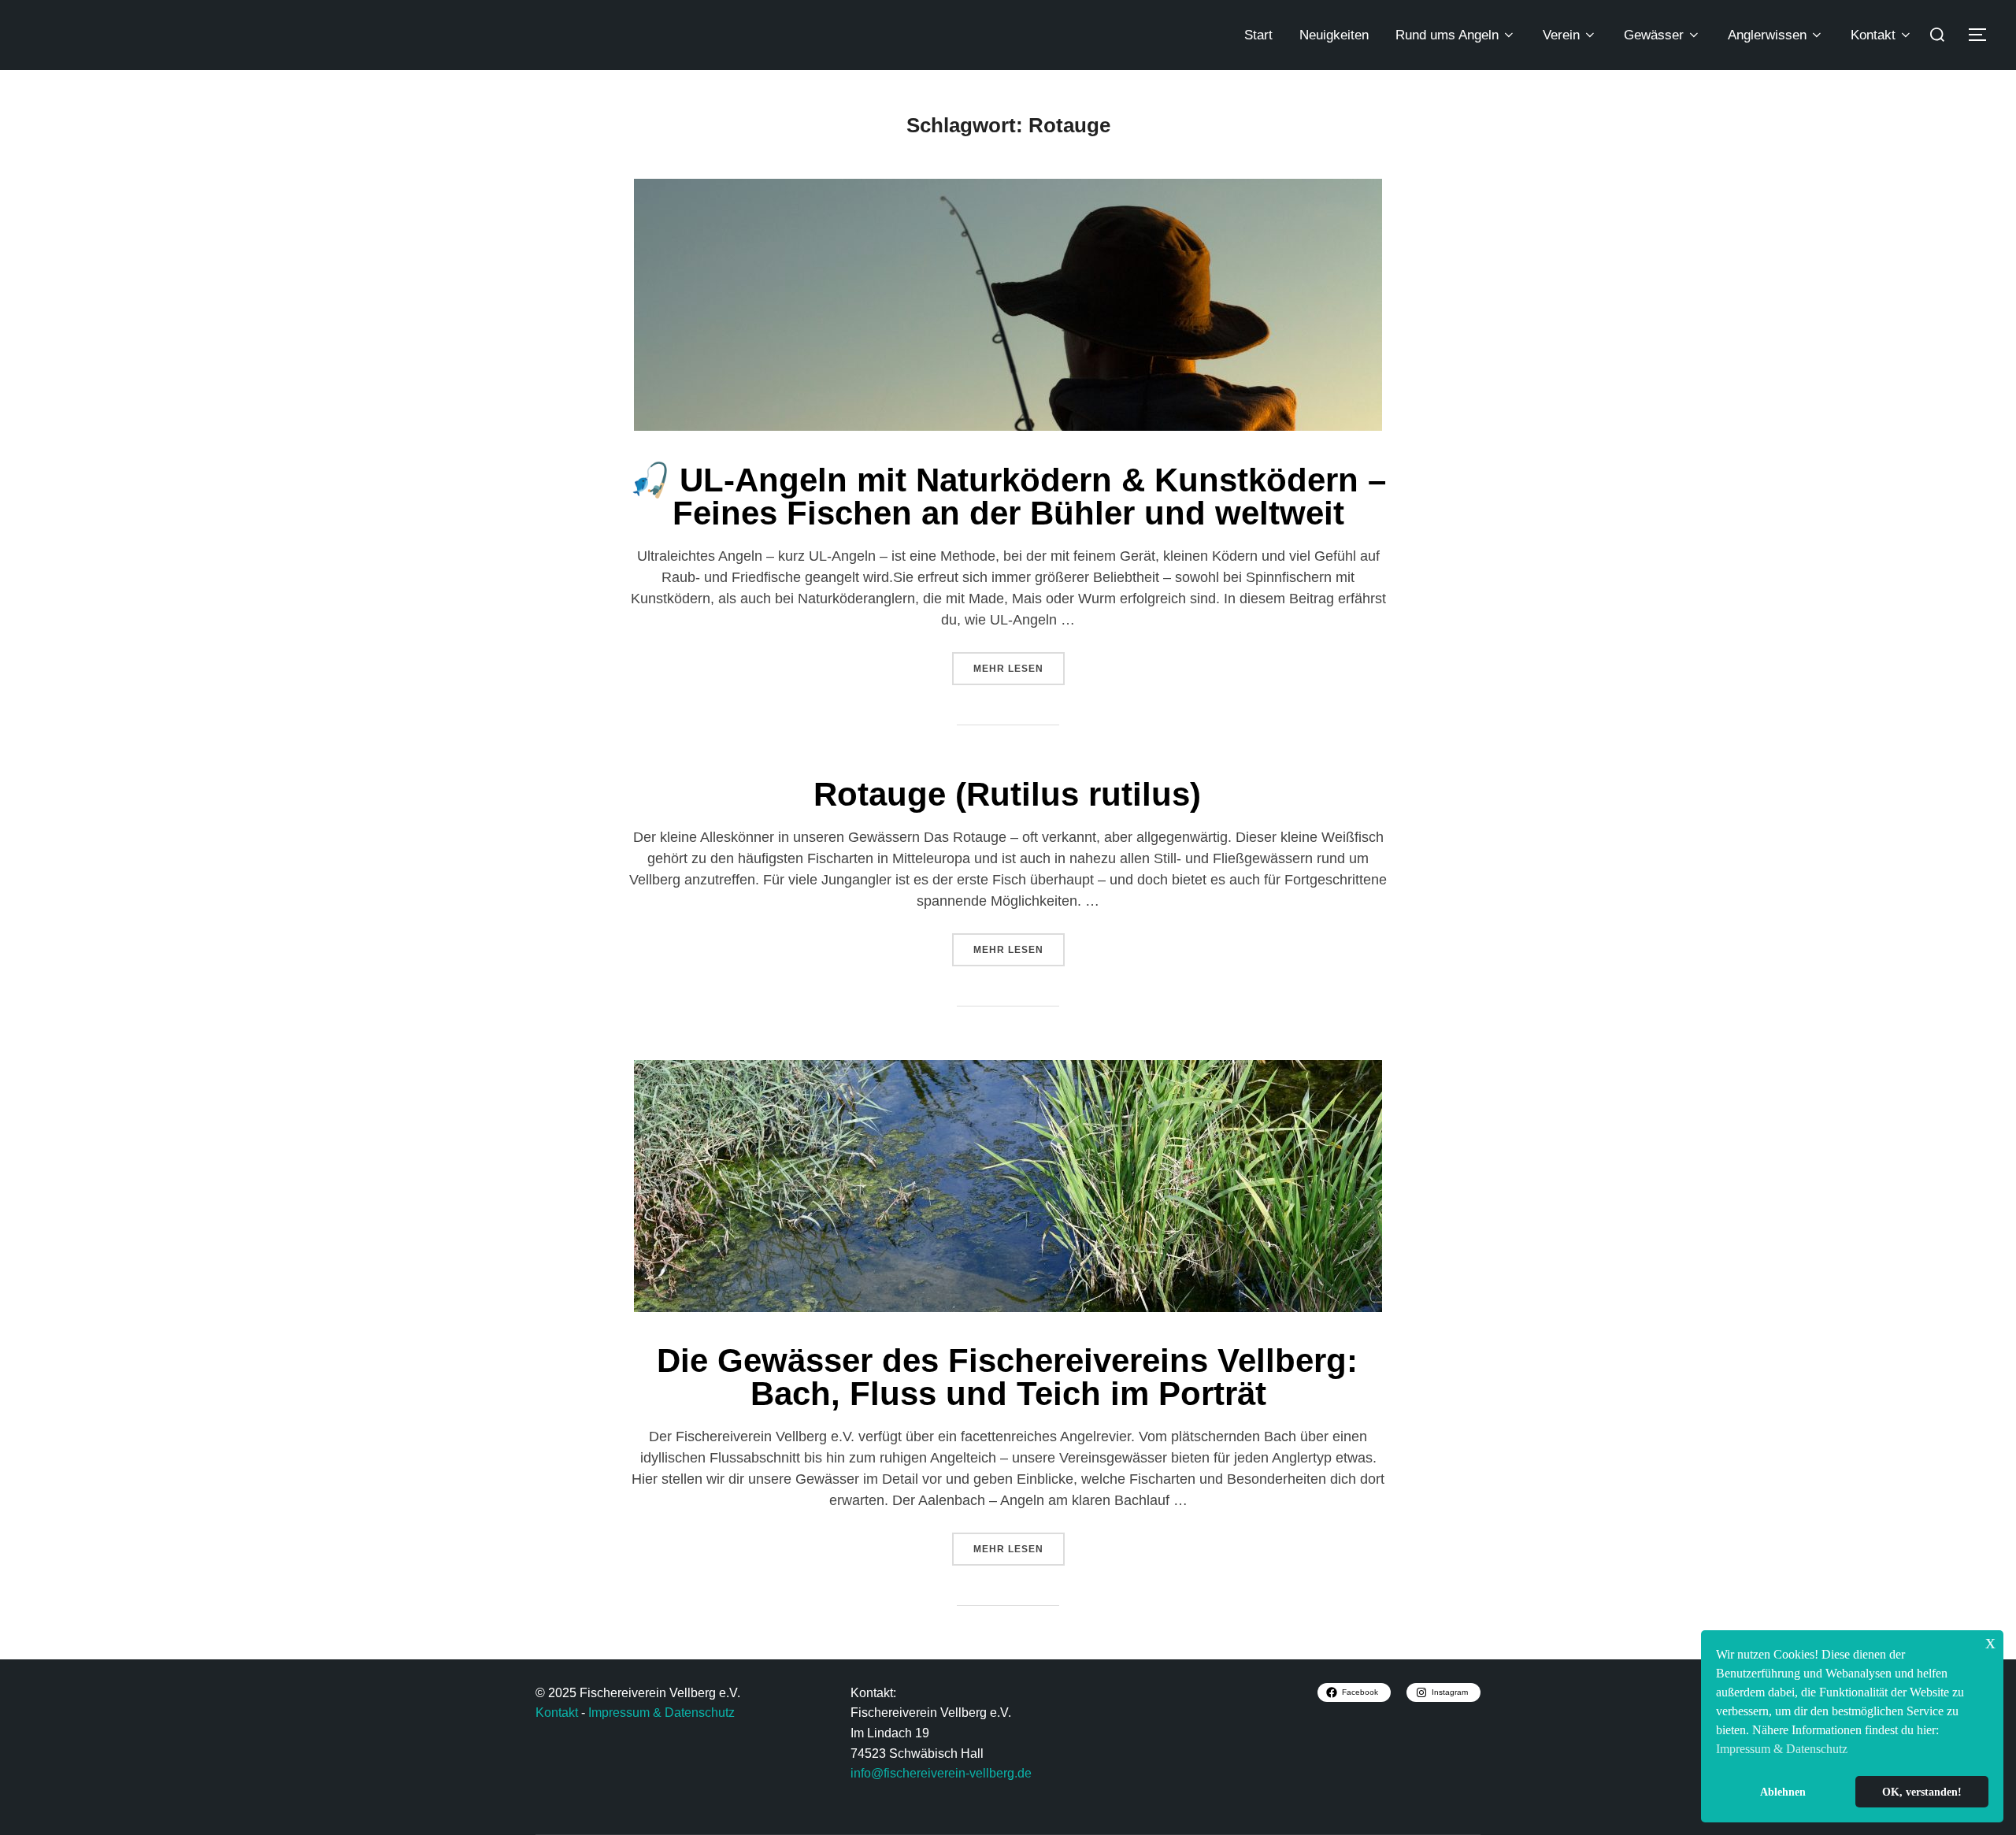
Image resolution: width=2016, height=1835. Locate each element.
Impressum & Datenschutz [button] (1782, 1749)
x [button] (1990, 1642)
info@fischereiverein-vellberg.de (941, 1773)
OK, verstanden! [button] (1922, 1792)
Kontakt (1873, 35)
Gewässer (1654, 35)
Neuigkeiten (1334, 35)
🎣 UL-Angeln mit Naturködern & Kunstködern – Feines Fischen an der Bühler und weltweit (1008, 497)
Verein (1561, 35)
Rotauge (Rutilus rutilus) (1007, 794)
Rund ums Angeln (1447, 35)
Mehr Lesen (1019, 663)
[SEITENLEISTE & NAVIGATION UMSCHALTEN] (1983, 35)
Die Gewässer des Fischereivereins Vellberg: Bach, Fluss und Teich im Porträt (1007, 1377)
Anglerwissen (1767, 35)
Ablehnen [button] (1783, 1792)
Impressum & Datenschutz (661, 1713)
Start (1258, 35)
